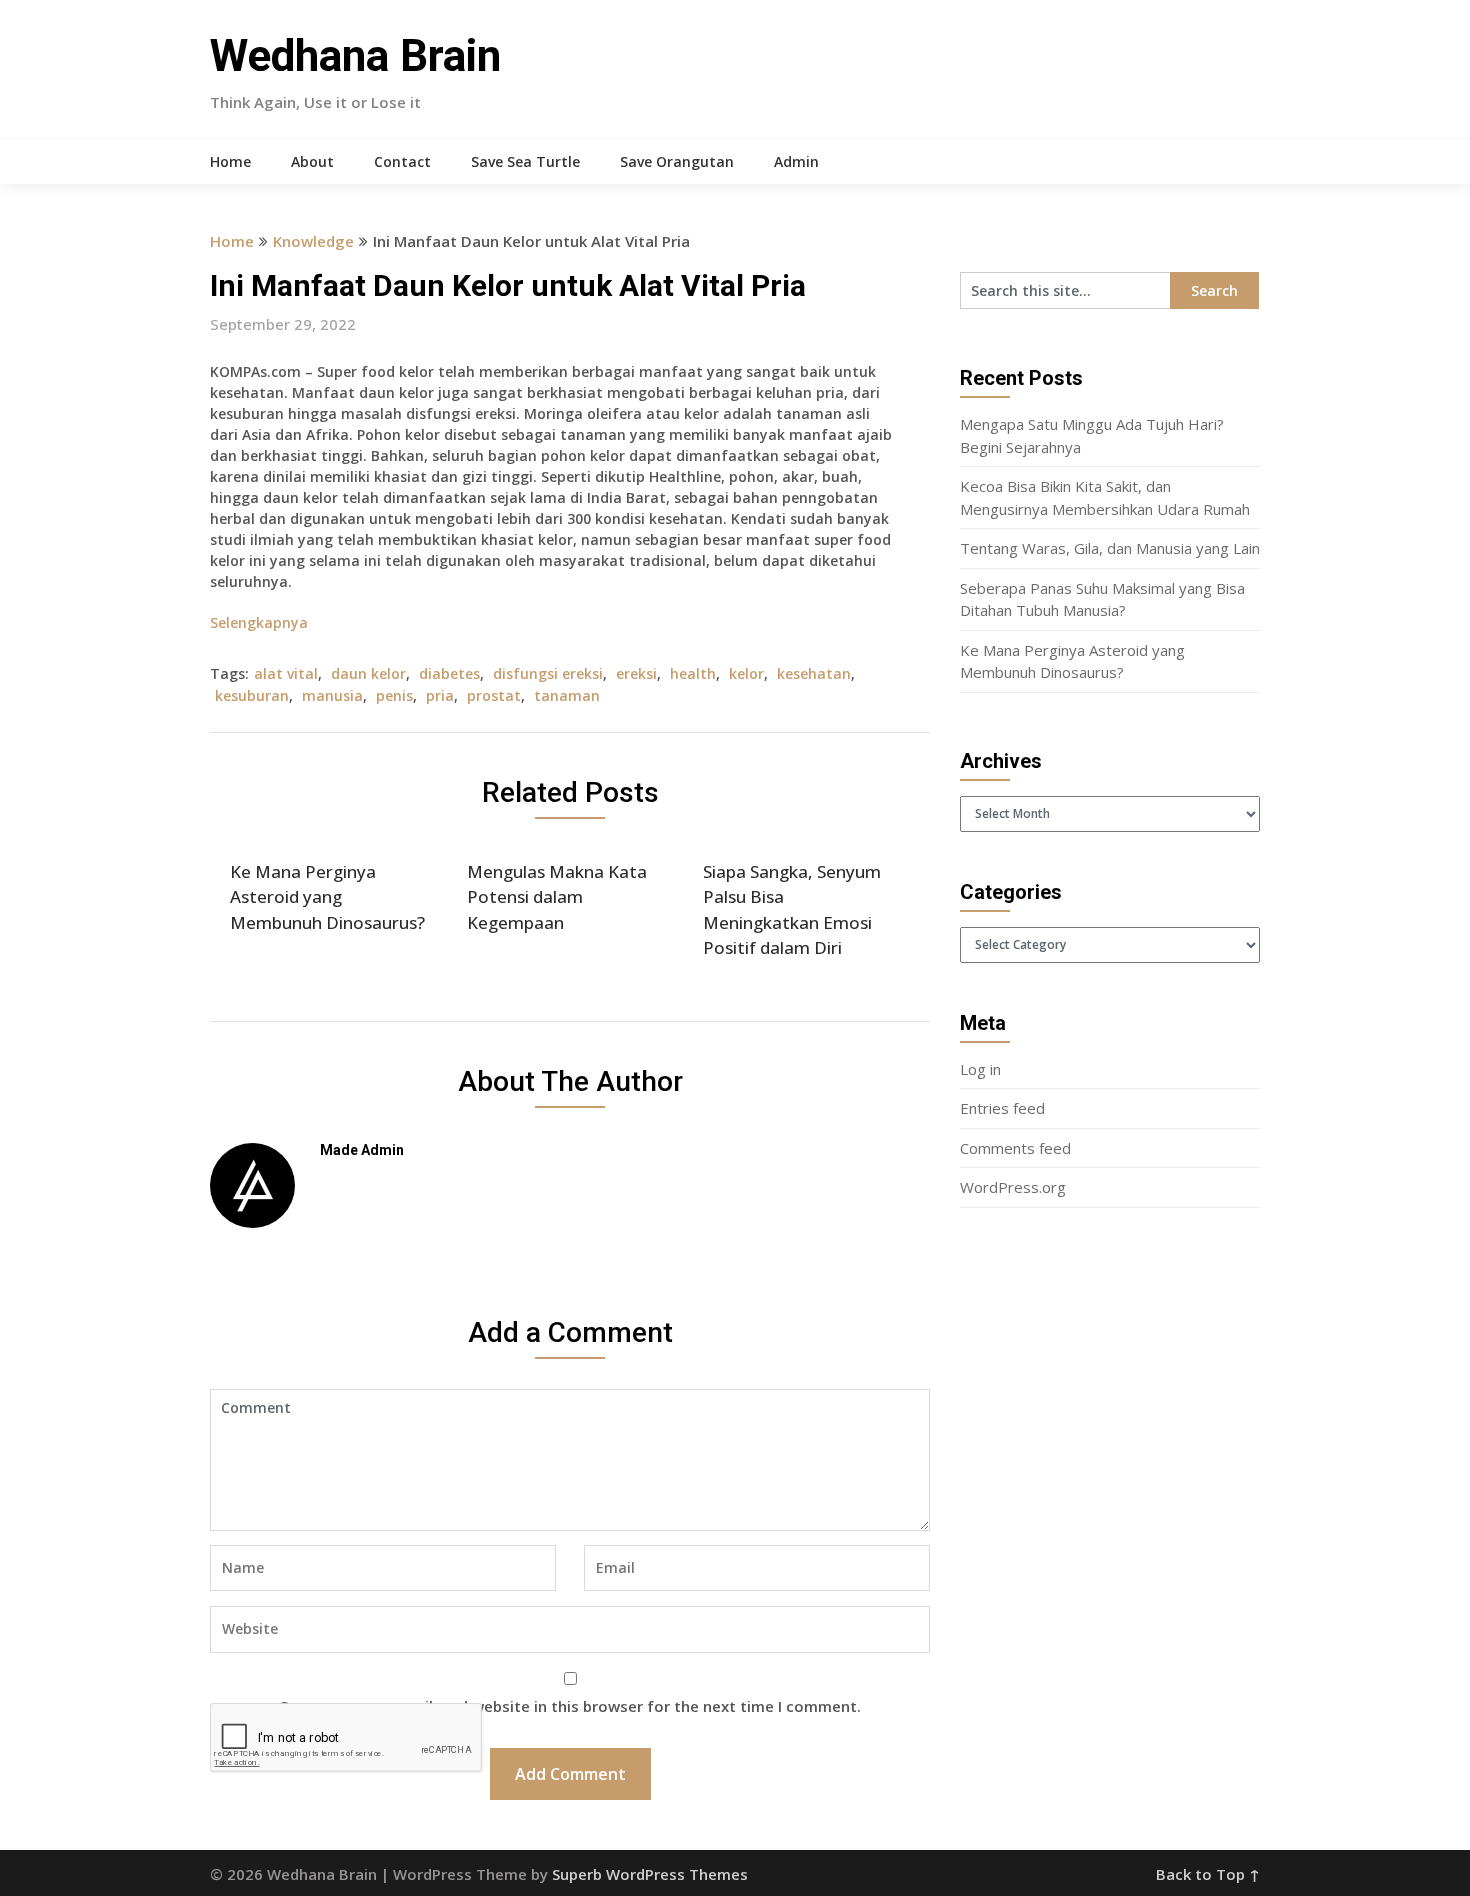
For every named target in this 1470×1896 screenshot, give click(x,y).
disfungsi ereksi (548, 673)
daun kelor (368, 673)
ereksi (636, 673)
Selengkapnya (259, 622)
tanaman (567, 695)
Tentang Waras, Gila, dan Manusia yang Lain (1110, 548)
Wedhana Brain (355, 56)
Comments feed (1015, 1148)
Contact (402, 161)
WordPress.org (1013, 1187)
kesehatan (814, 673)
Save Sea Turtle (525, 161)
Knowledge (313, 241)
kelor (746, 673)
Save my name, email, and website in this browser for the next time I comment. (570, 1706)
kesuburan (252, 695)
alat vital (286, 673)
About (312, 161)
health (693, 673)
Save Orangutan (677, 161)
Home (230, 161)
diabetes (449, 673)
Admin (796, 161)
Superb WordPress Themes (650, 1874)
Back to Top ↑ (1208, 1874)
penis (394, 695)
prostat (494, 695)
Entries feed (1002, 1108)
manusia (332, 695)
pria (440, 695)
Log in (980, 1069)
